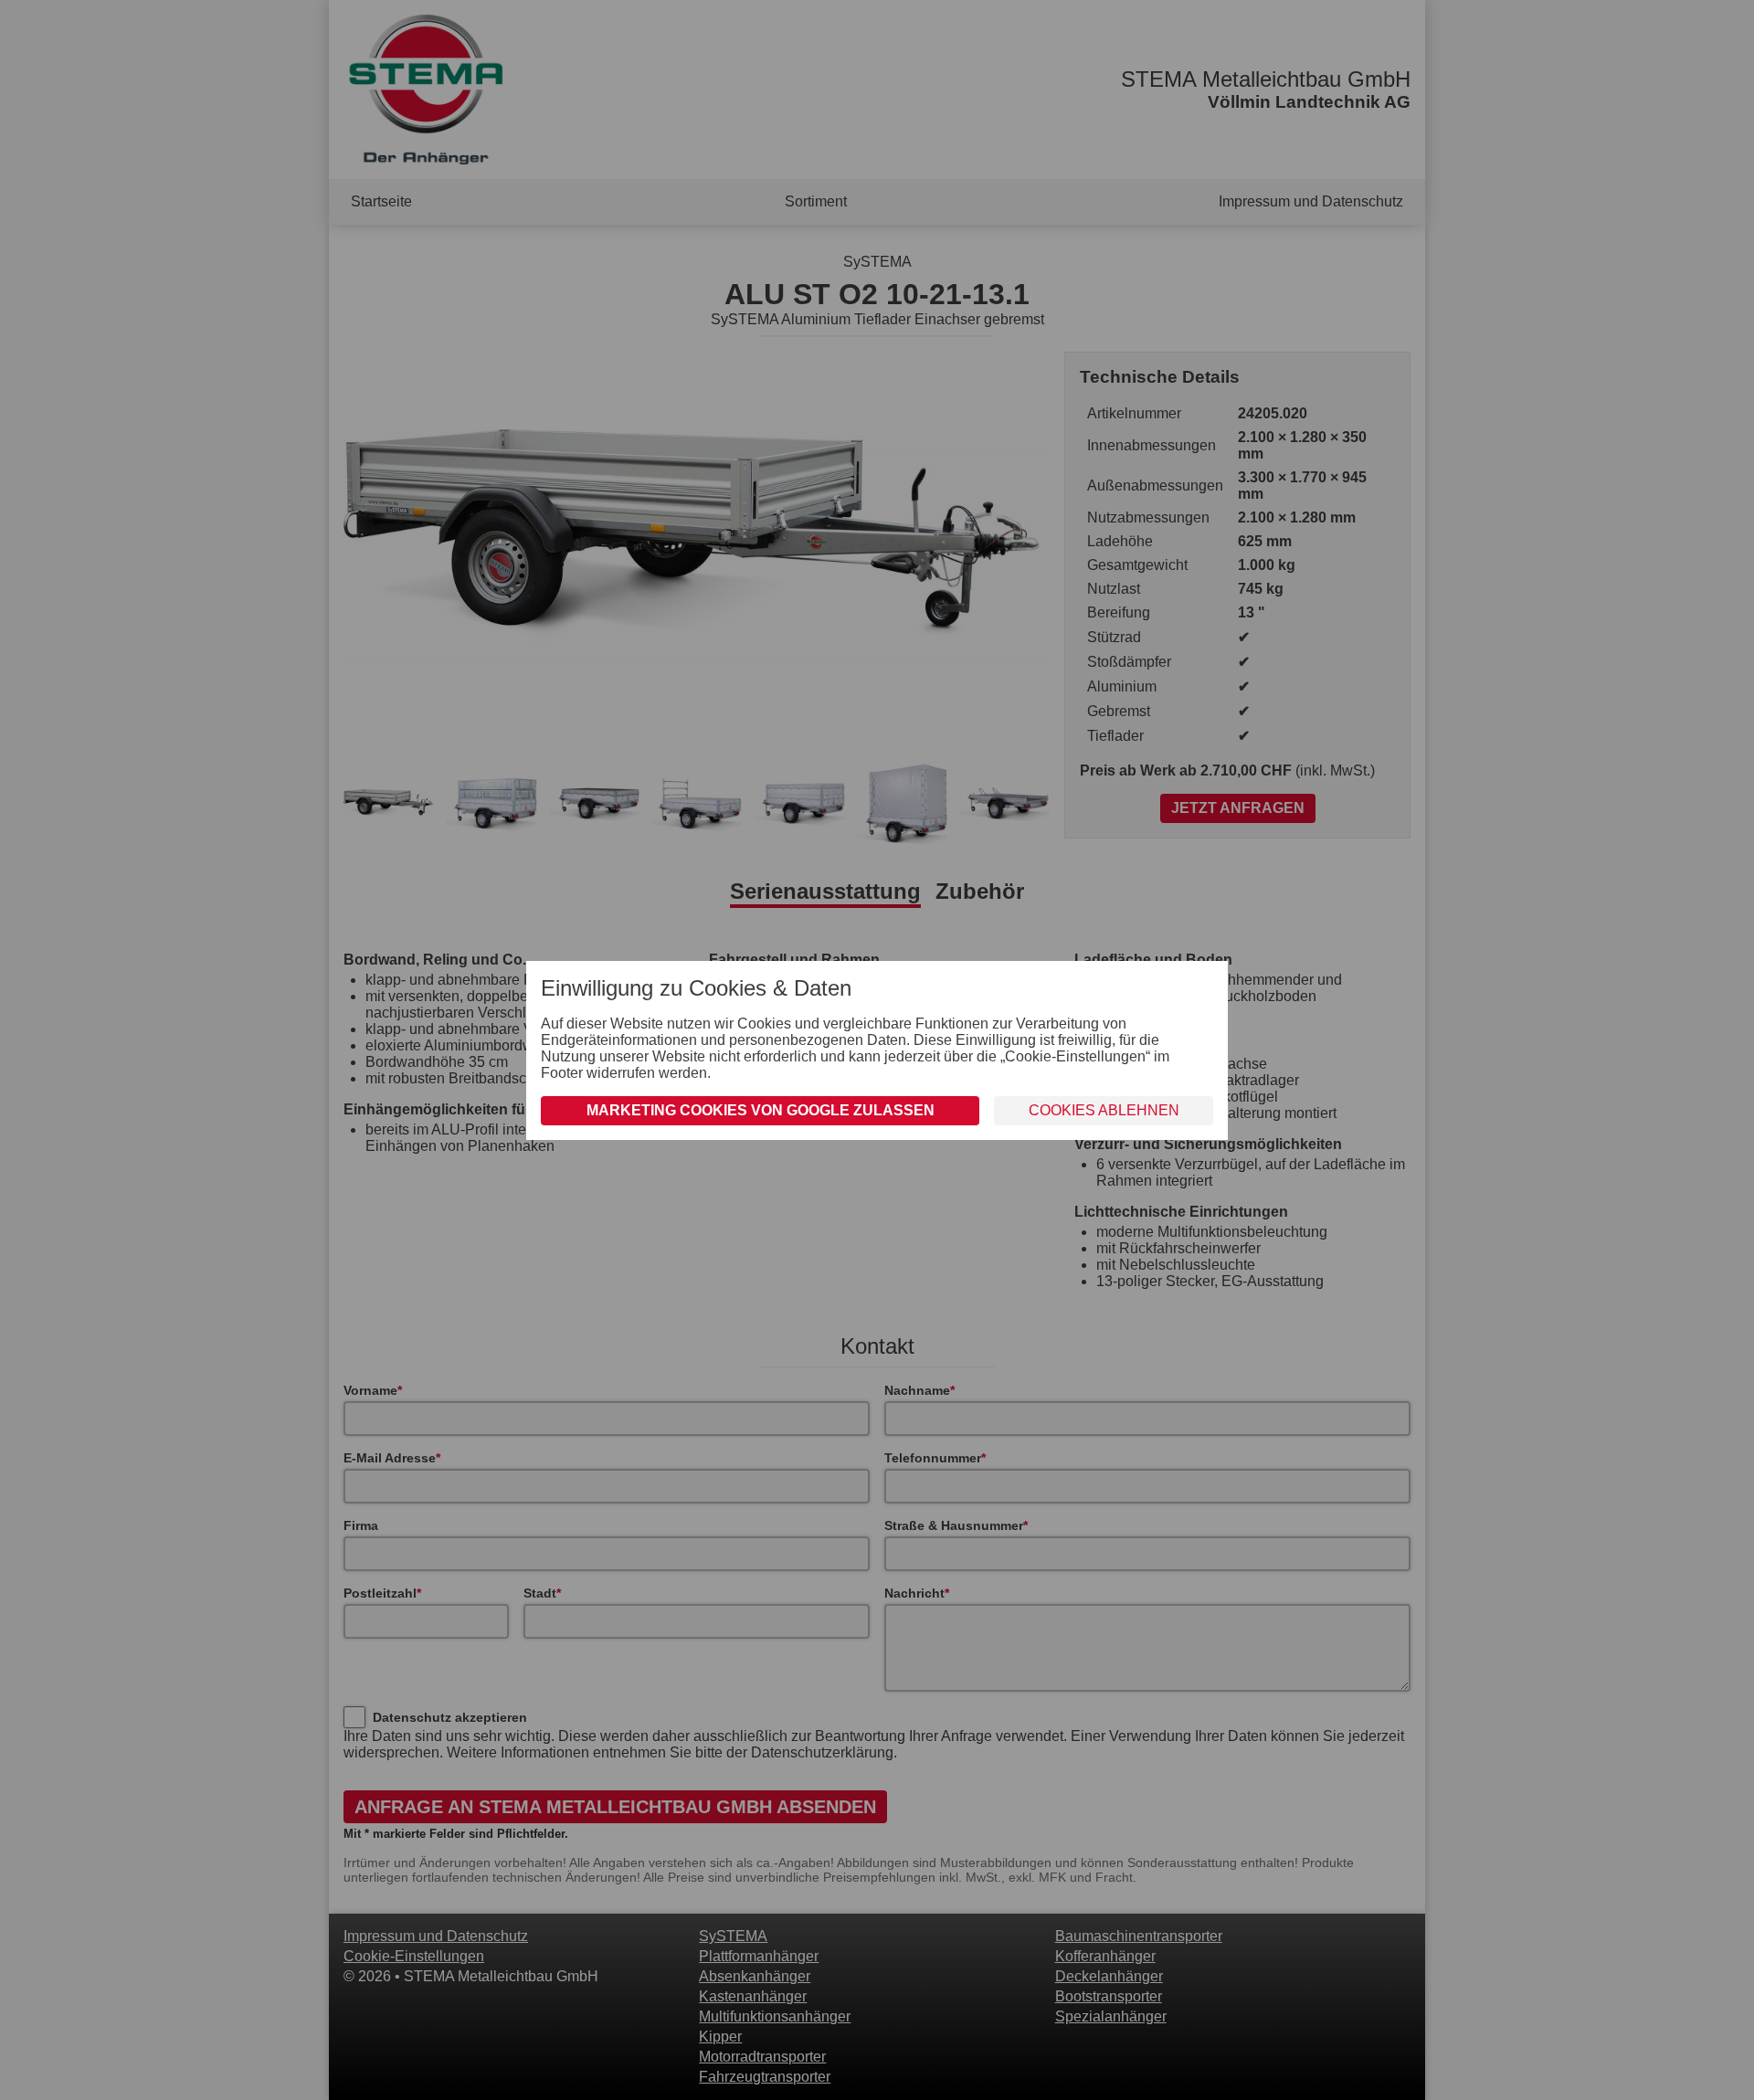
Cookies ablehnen (1104, 1110)
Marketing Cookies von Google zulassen (761, 1110)
